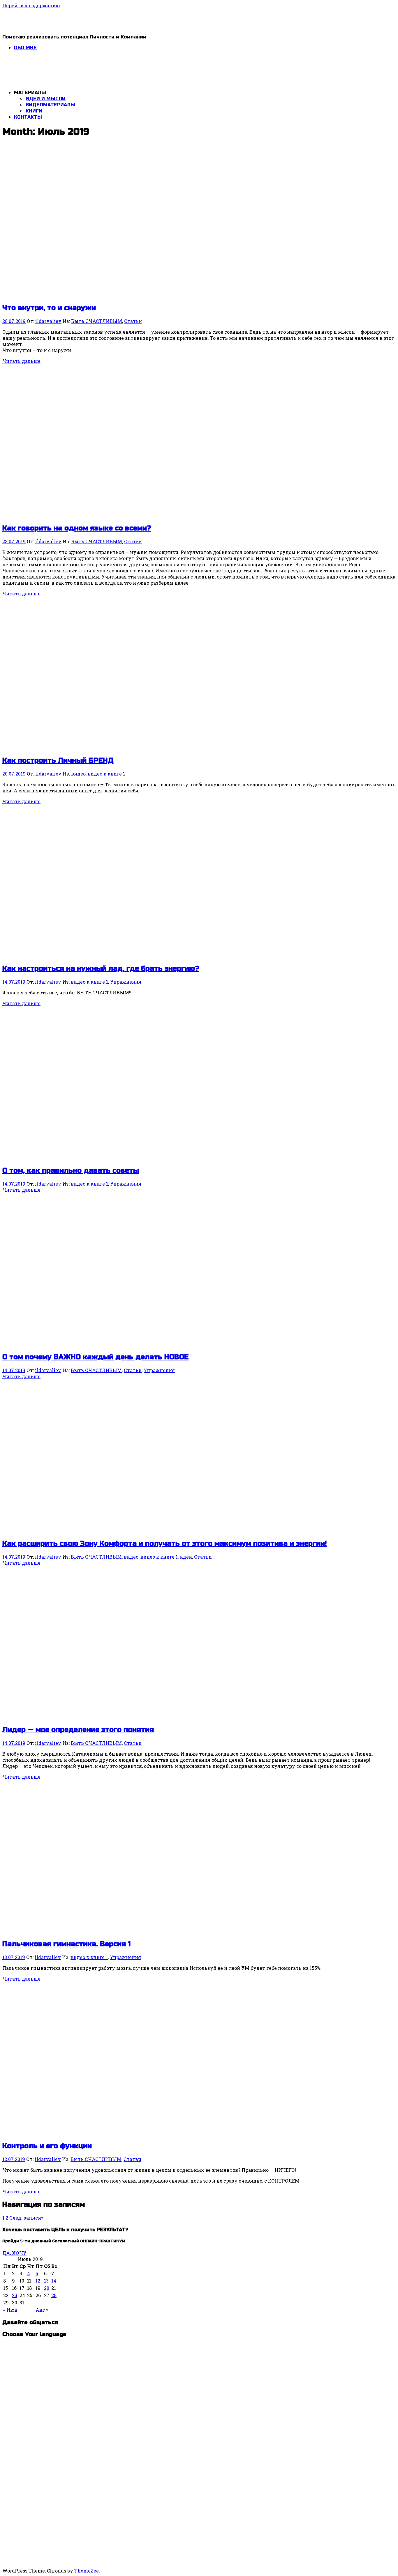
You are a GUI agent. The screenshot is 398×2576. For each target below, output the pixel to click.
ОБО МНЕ (25, 48)
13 (46, 2281)
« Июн (10, 2310)
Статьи (133, 321)
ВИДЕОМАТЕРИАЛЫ (50, 105)
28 (54, 2295)
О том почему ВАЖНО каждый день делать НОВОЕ (95, 1357)
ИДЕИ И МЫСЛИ (46, 99)
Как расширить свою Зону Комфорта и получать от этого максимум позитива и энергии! (164, 1544)
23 (15, 2295)
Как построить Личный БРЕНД (58, 761)
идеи (186, 1557)
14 (54, 2281)
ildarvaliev (48, 321)
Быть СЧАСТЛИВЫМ (97, 321)
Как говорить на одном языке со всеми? (77, 528)
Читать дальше (21, 361)
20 (47, 2288)
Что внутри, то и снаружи (49, 308)
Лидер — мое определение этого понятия (78, 1730)
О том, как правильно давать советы (71, 1171)
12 (38, 2281)
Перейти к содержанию (31, 5)
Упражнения (126, 982)
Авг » (42, 2310)
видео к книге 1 (106, 774)
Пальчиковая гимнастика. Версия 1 (67, 1944)
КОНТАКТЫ (28, 117)
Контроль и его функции (47, 2146)
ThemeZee (87, 2571)
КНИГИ (34, 111)
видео (78, 774)
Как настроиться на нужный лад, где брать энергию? (101, 969)
